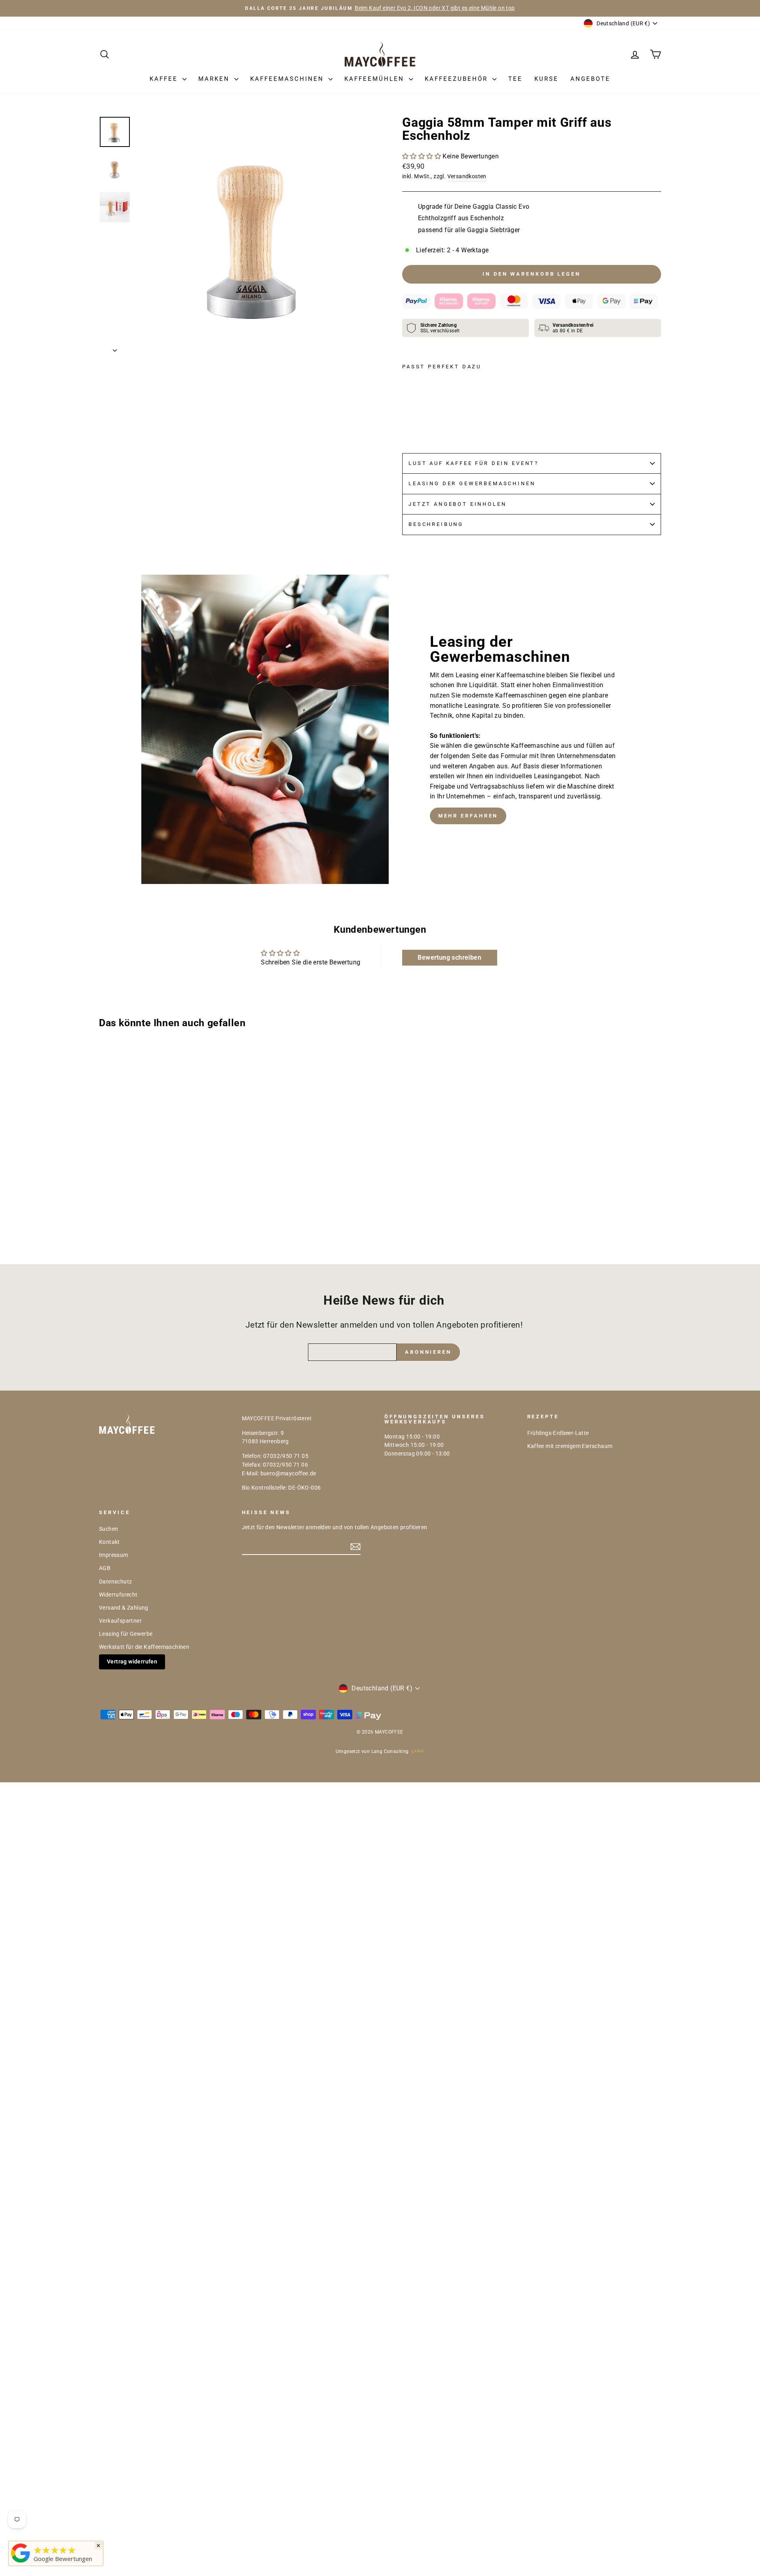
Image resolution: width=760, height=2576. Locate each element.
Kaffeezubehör (458, 79)
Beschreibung (436, 524)
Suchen (108, 1529)
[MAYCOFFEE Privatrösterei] (21, 2563)
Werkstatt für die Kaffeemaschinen (144, 1647)
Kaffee (165, 79)
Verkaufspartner (120, 1621)
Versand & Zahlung (124, 1608)
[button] (422, 156)
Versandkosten (467, 176)
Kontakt (109, 1542)
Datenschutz (115, 1581)
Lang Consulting (390, 1751)
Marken (215, 79)
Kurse (546, 79)
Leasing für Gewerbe (126, 1634)
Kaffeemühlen (376, 79)
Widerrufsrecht (118, 1595)
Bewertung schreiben (449, 957)
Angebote (590, 79)
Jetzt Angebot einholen (457, 504)
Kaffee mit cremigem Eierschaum (570, 1446)
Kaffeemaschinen (288, 79)
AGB (105, 1568)
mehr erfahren (468, 816)
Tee (515, 79)
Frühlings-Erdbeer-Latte (558, 1433)
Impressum (114, 1555)
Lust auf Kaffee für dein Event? (474, 463)
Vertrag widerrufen (132, 1661)
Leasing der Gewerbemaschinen (472, 483)
